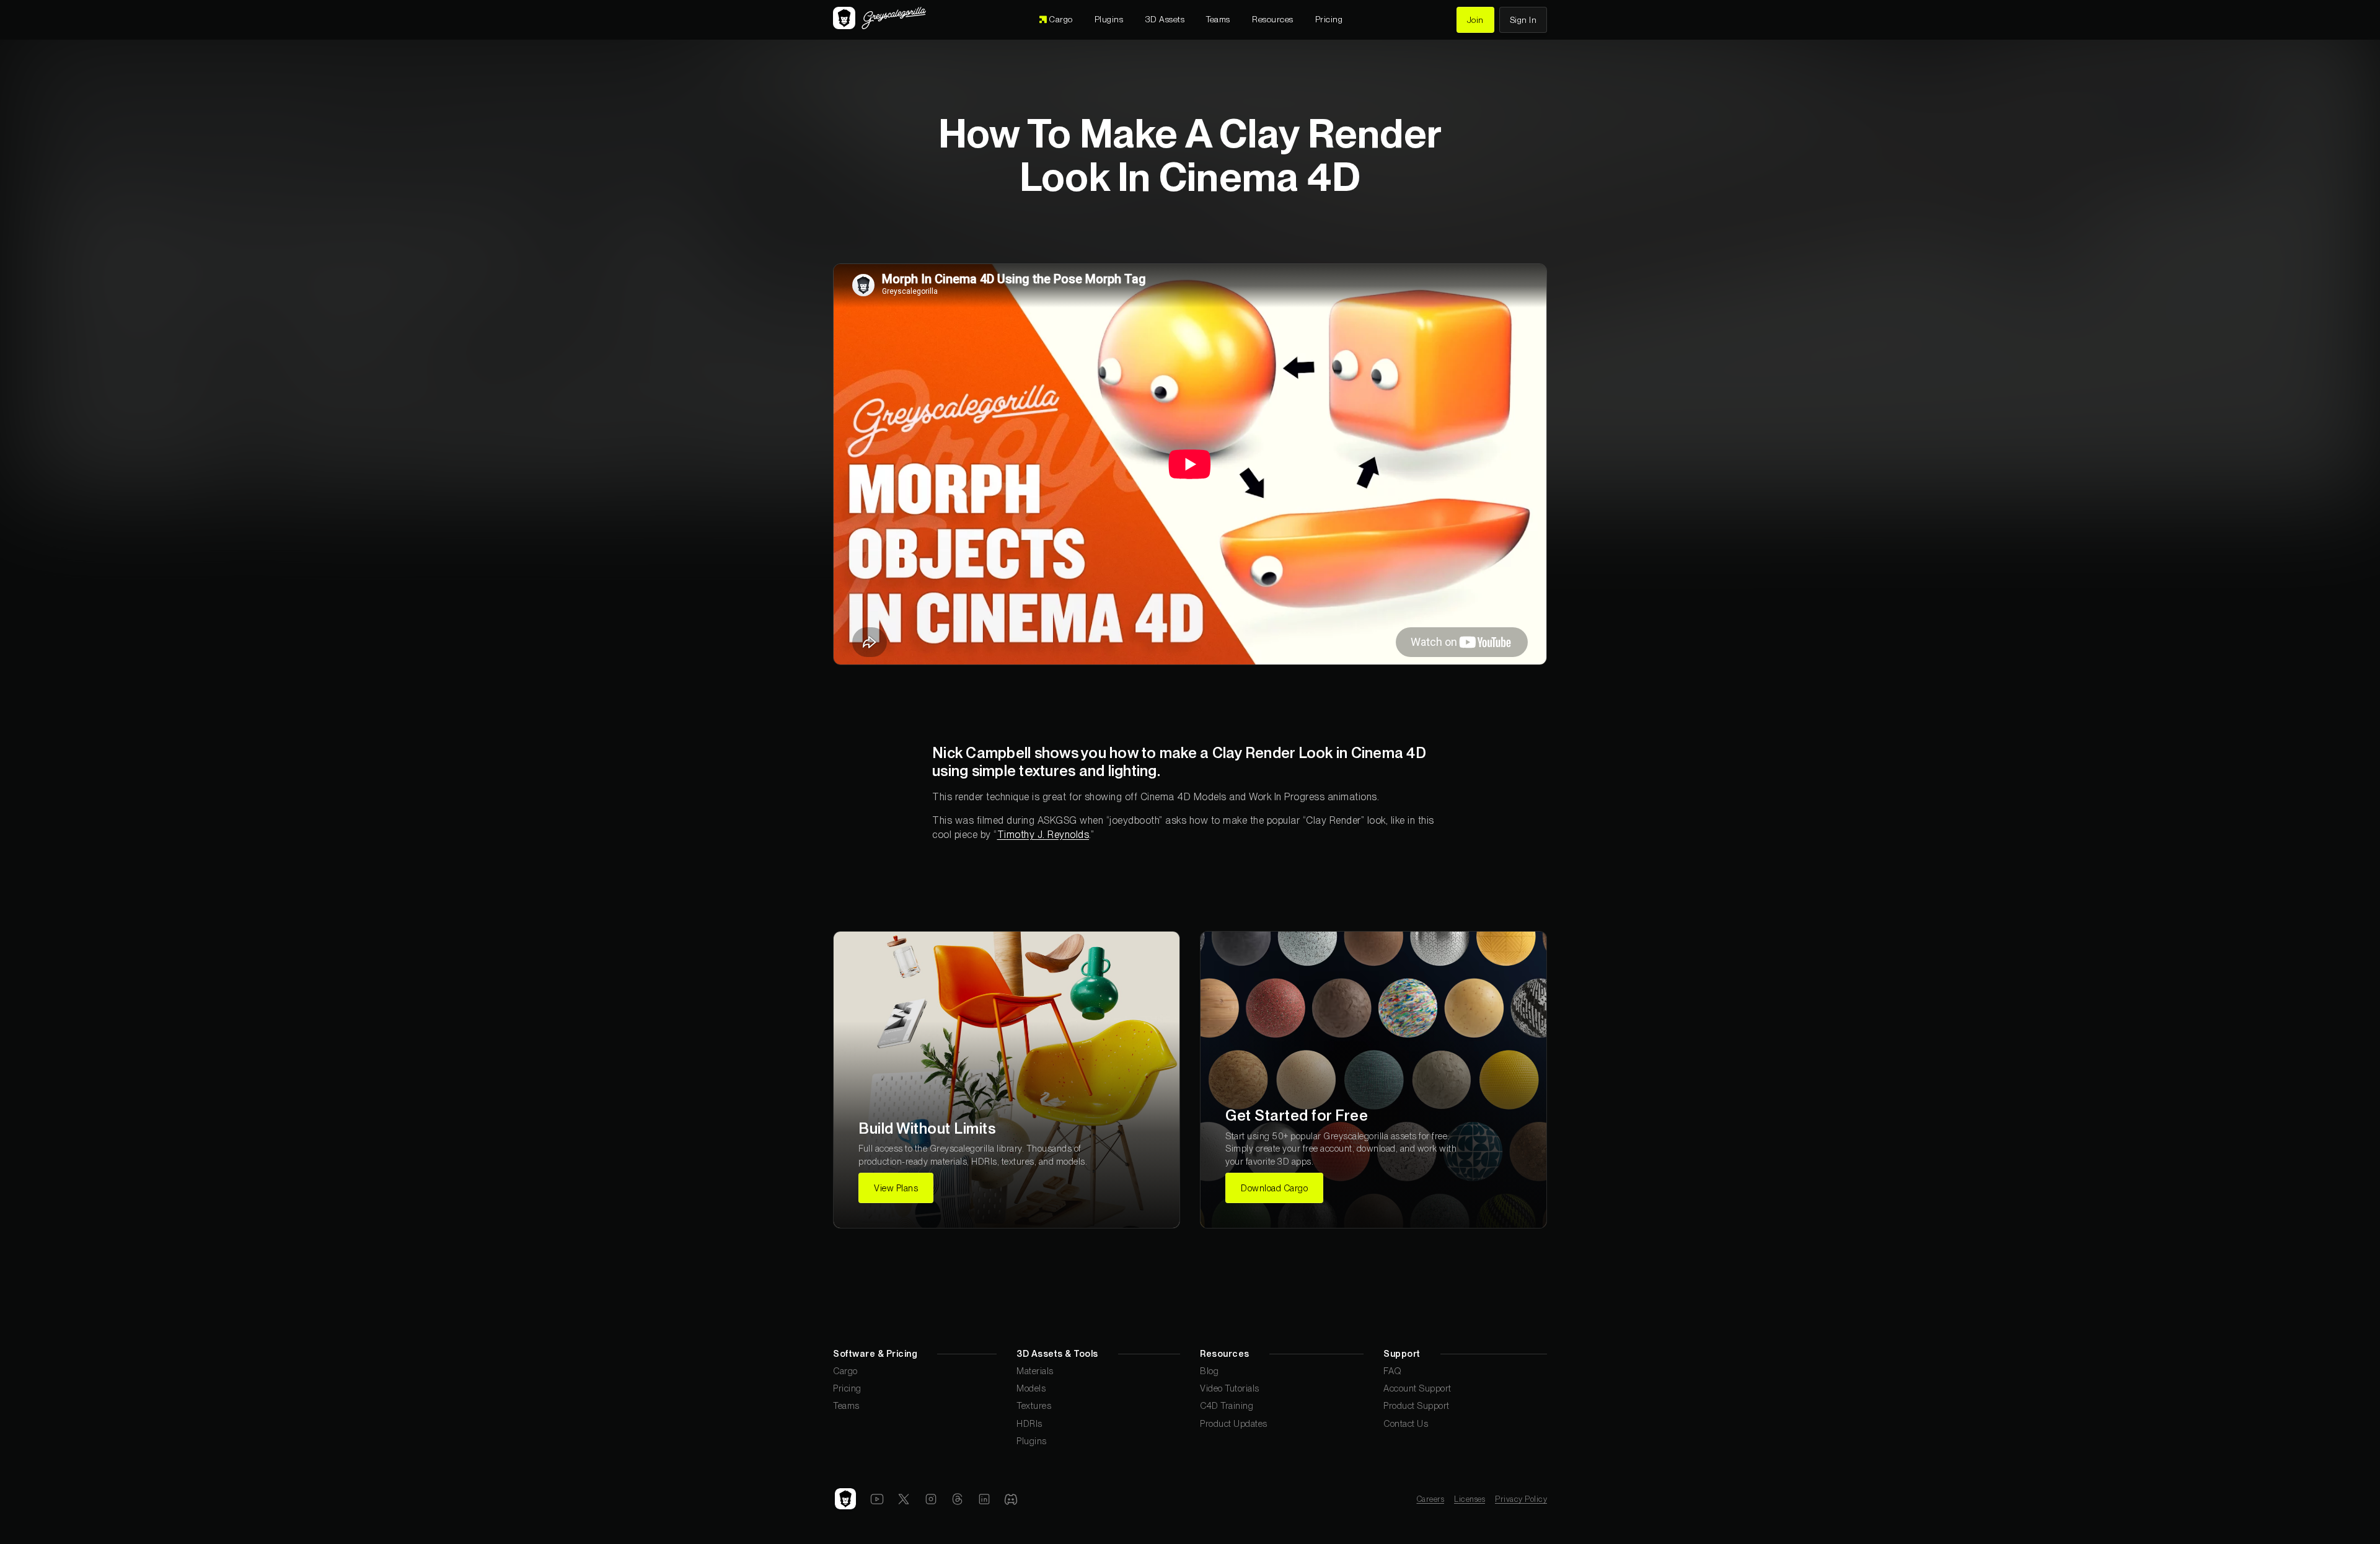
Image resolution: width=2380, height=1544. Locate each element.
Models (1031, 1388)
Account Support (1417, 1388)
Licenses (1470, 1499)
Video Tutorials (1230, 1388)
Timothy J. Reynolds (1043, 835)
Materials (1035, 1371)
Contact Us (1406, 1423)
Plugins (1032, 1441)
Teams (846, 1405)
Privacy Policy (1521, 1499)
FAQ (1393, 1371)
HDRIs (1029, 1423)
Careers (1431, 1499)
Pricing (847, 1388)
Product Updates (1234, 1423)
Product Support (1417, 1405)
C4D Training (1227, 1405)
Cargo (845, 1371)
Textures (1034, 1405)
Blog (1209, 1371)
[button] (1165, 20)
